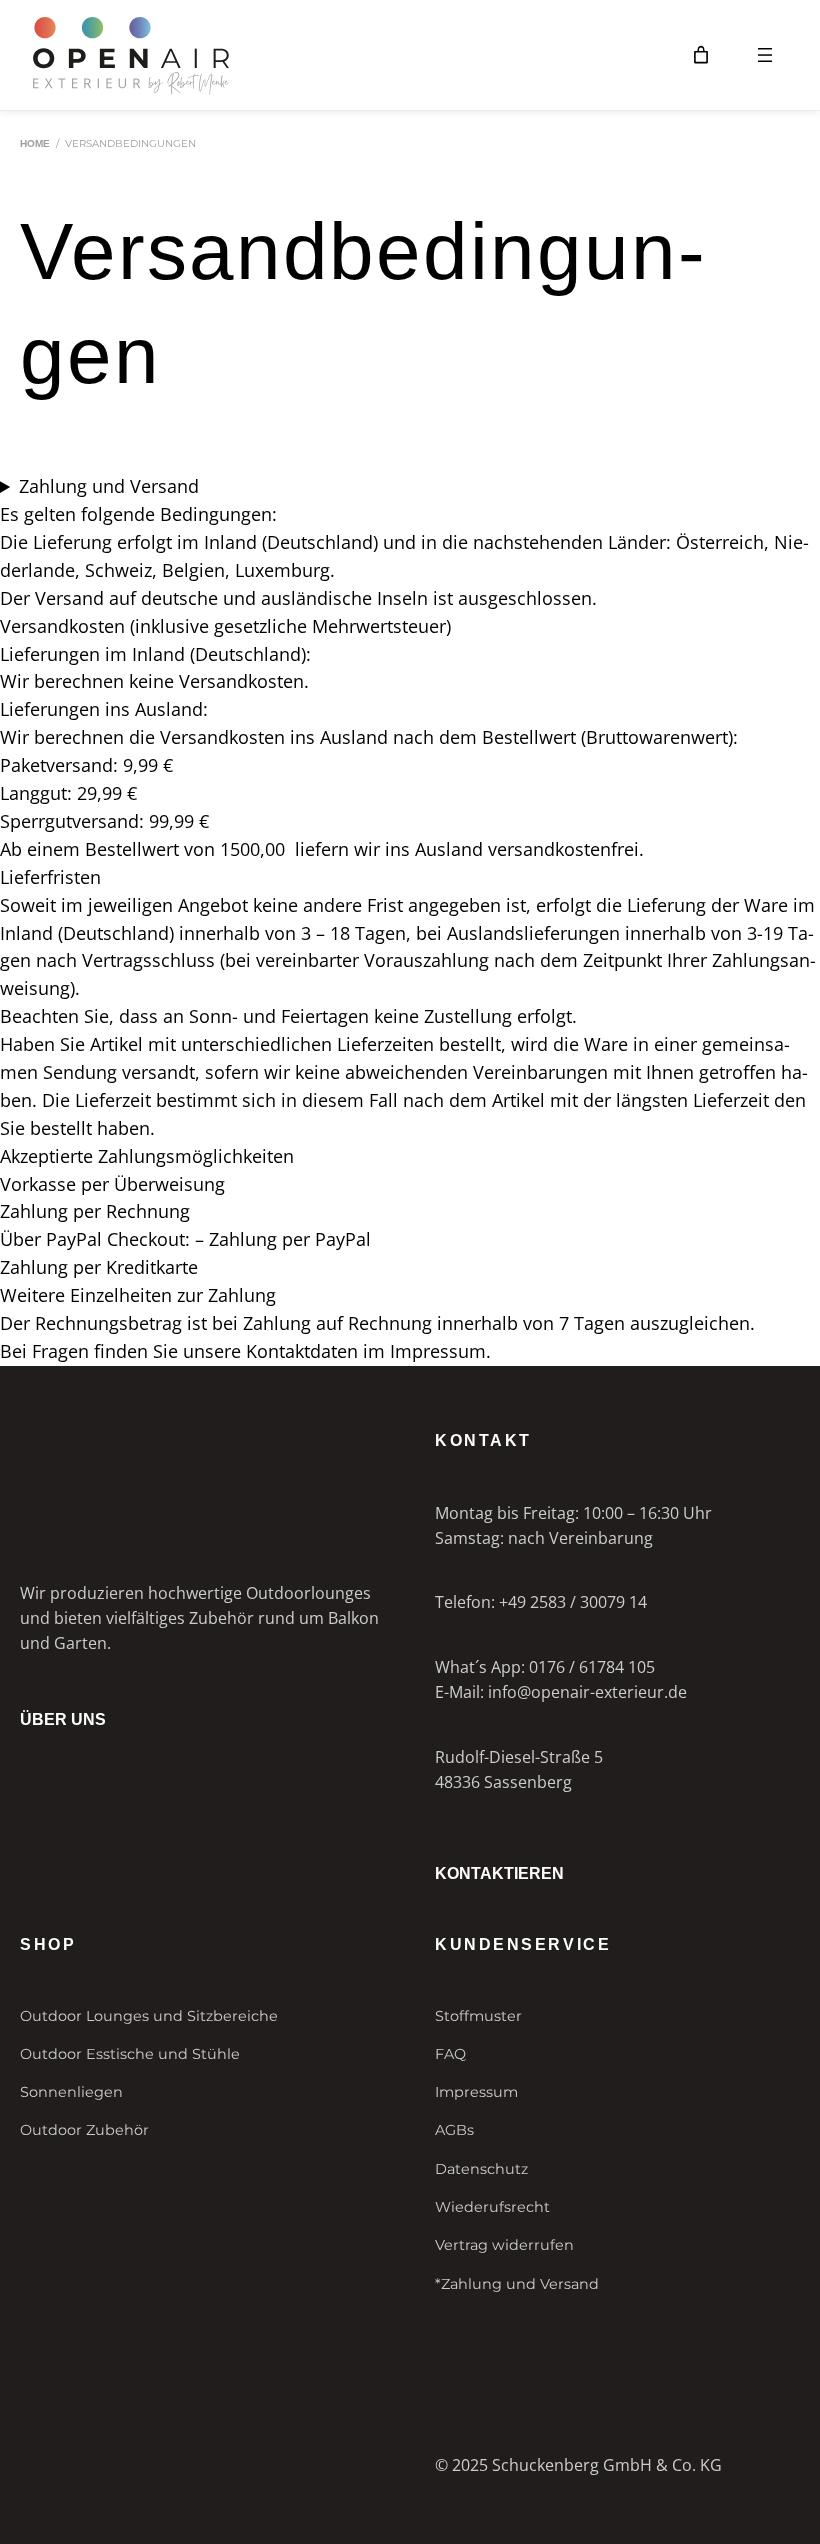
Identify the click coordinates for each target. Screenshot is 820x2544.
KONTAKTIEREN (499, 1873)
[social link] (28, 2358)
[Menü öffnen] (765, 55)
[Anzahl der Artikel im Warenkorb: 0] (701, 55)
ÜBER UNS (63, 1719)
